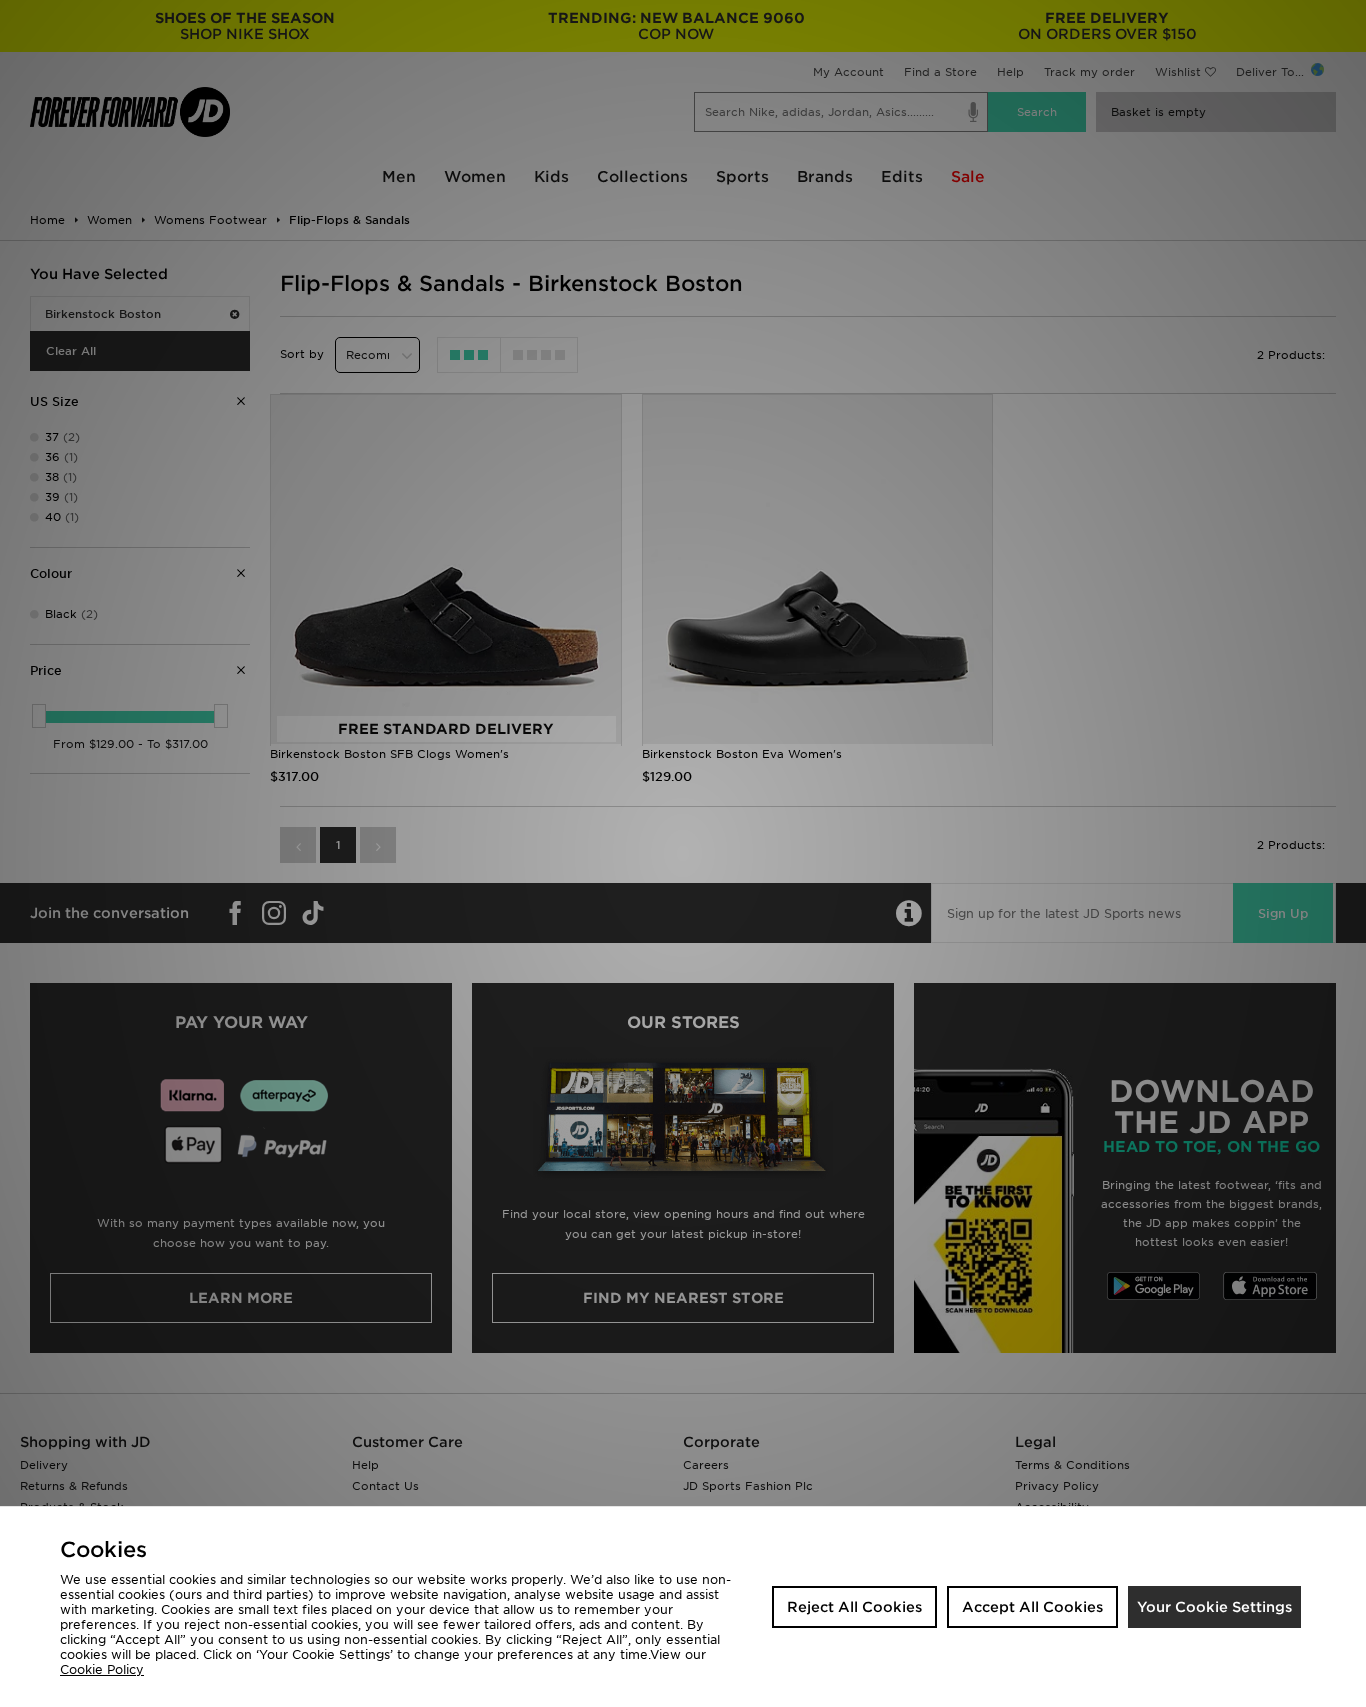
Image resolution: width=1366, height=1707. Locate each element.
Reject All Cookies (854, 1607)
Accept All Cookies (1032, 1607)
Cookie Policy (102, 1669)
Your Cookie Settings (1214, 1607)
